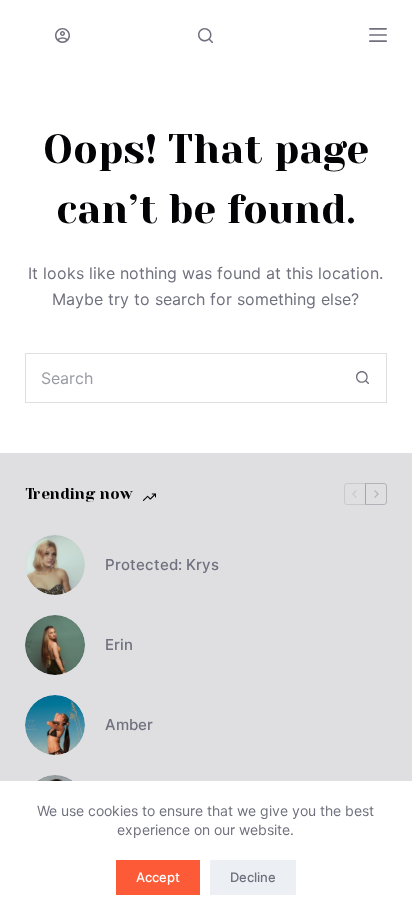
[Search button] (362, 378)
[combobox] (182, 378)
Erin (119, 644)
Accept (158, 877)
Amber (129, 724)
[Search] (205, 35)
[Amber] (55, 725)
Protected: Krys (162, 564)
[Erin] (55, 645)
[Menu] (378, 35)
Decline (253, 877)
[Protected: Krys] (55, 565)
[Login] (62, 35)
